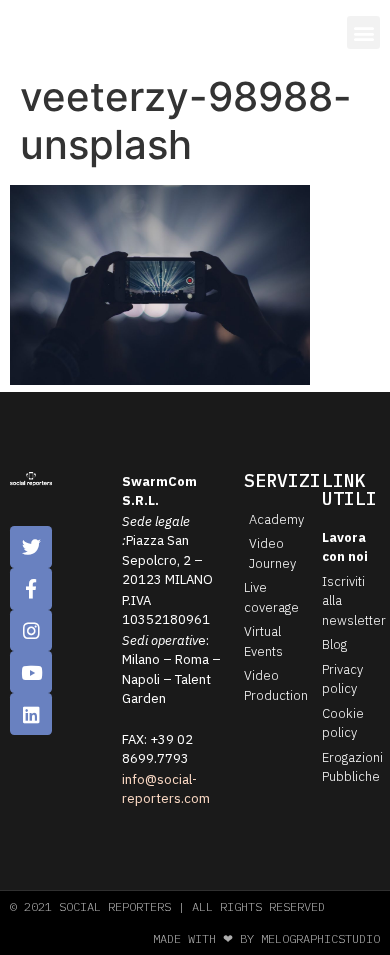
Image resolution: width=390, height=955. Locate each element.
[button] (363, 32)
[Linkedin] (31, 714)
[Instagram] (31, 631)
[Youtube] (31, 672)
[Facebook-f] (31, 589)
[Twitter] (31, 547)
